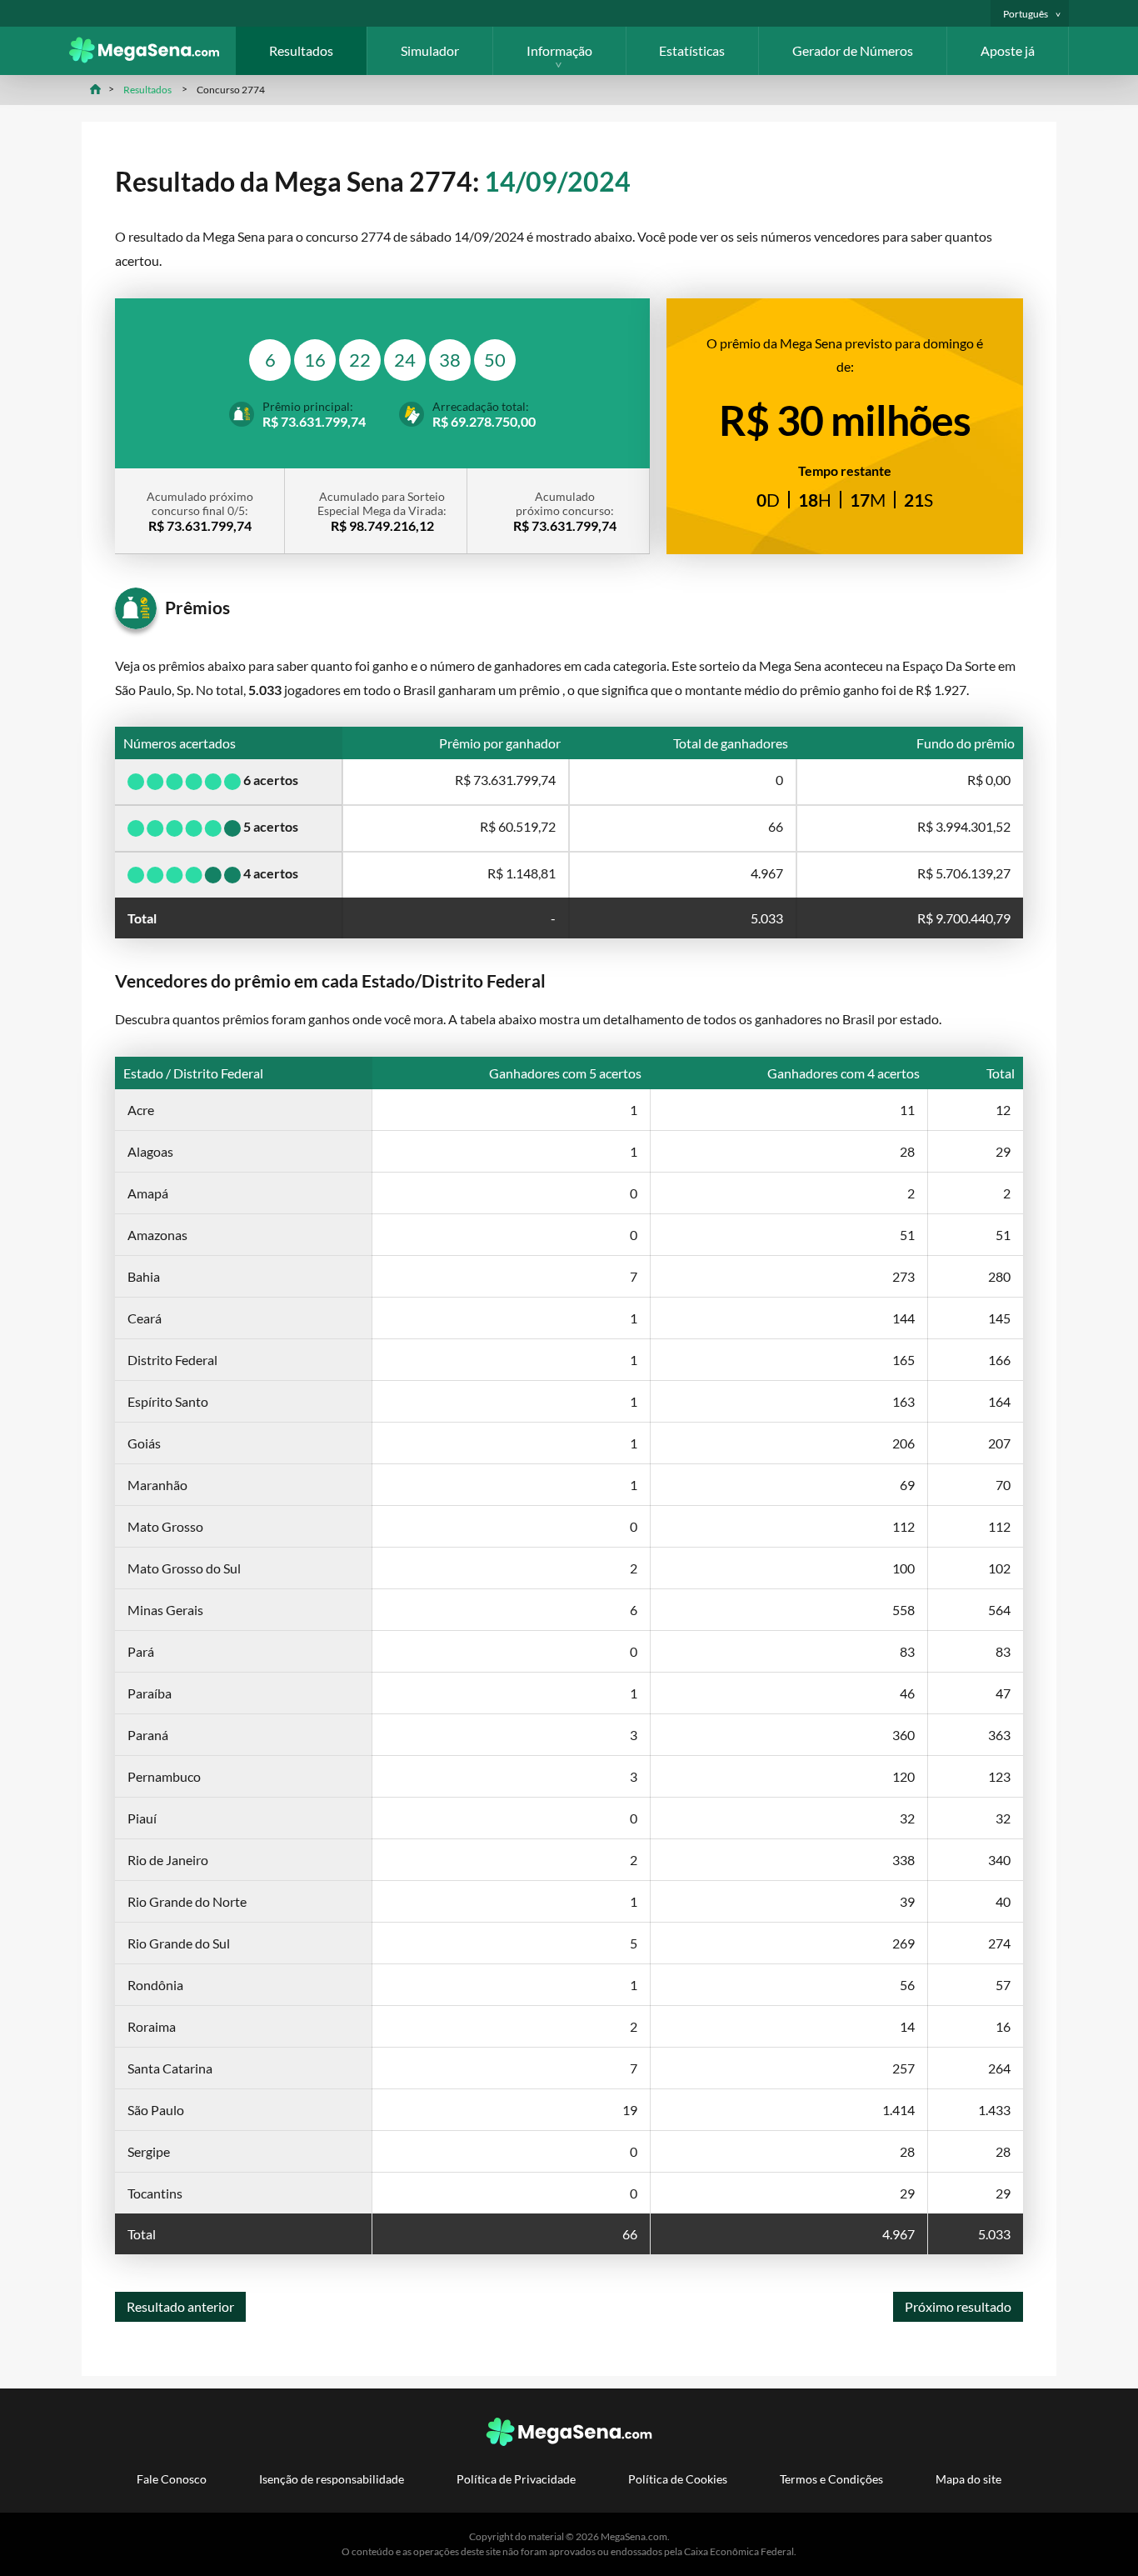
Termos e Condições (831, 2479)
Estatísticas (692, 50)
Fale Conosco (172, 2479)
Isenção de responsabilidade (332, 2479)
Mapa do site (968, 2479)
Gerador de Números (853, 50)
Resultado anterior (180, 2306)
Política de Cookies (678, 2479)
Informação (559, 50)
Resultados (301, 50)
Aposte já (1008, 50)
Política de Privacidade (516, 2479)
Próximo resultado (958, 2306)
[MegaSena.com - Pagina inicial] (152, 58)
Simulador (430, 50)
